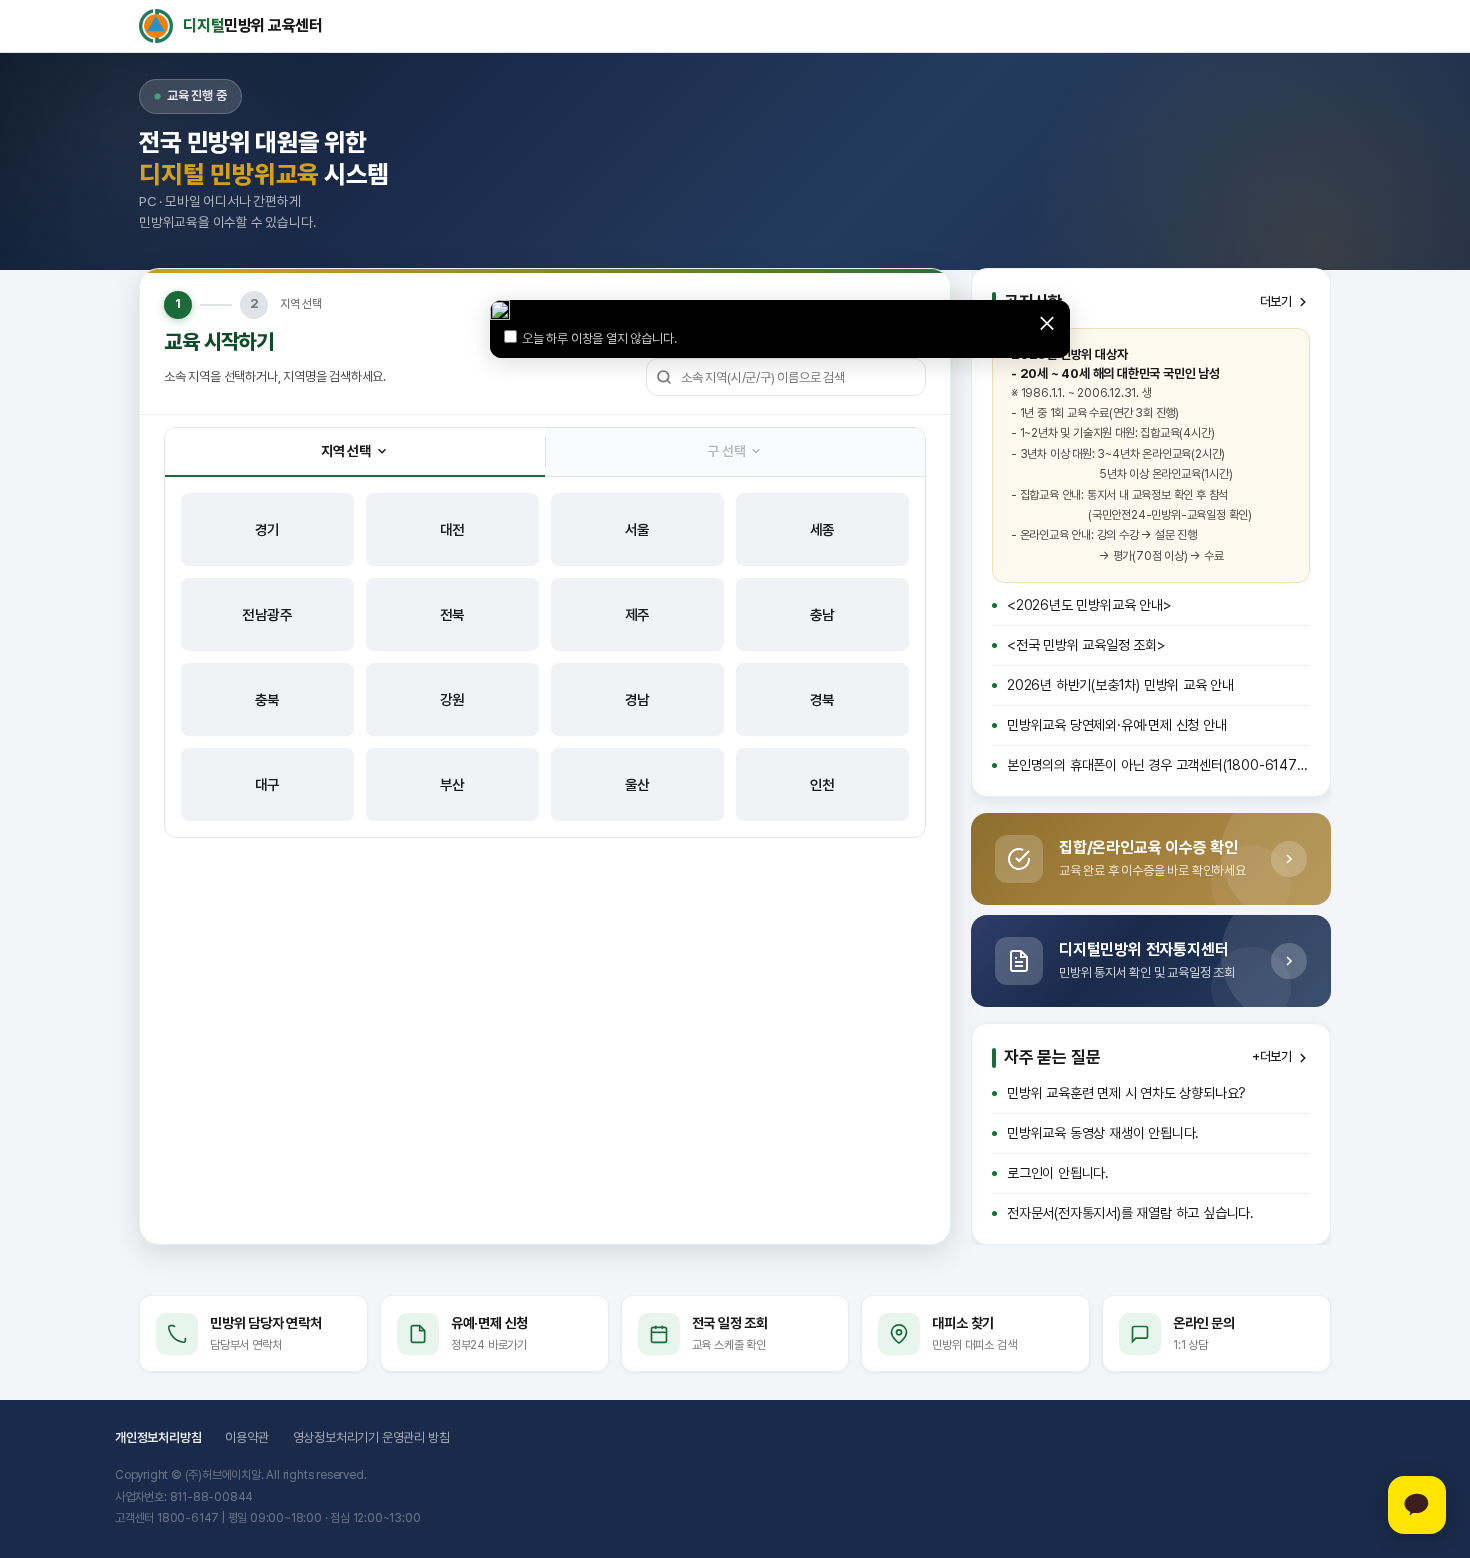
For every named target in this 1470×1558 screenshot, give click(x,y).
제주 (638, 614)
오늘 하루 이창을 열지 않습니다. (599, 338)
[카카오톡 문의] (1417, 1505)
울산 (638, 784)
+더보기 (1272, 1056)
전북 (453, 614)
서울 (638, 529)
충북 (268, 699)
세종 (823, 529)
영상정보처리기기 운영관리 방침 (371, 1437)
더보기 (1276, 301)
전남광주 (267, 614)
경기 (268, 529)
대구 (268, 784)
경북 (823, 699)
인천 (823, 784)
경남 (638, 699)
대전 (453, 529)
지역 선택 (346, 451)
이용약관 (246, 1437)
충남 (823, 614)
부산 (453, 784)
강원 (453, 699)
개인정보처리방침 (158, 1437)
